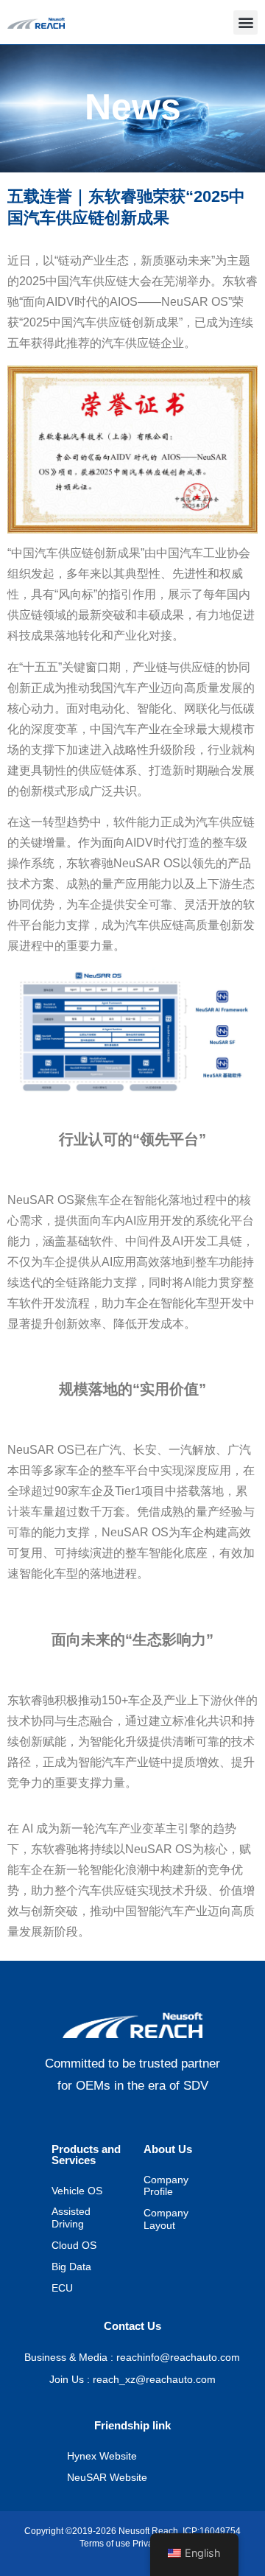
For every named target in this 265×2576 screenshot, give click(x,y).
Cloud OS (74, 2246)
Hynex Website (102, 2457)
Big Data (71, 2268)
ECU (62, 2289)
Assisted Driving (71, 2219)
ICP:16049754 (209, 2531)
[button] (245, 22)
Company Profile (166, 2187)
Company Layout (166, 2220)
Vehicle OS (77, 2192)
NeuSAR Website (107, 2478)
